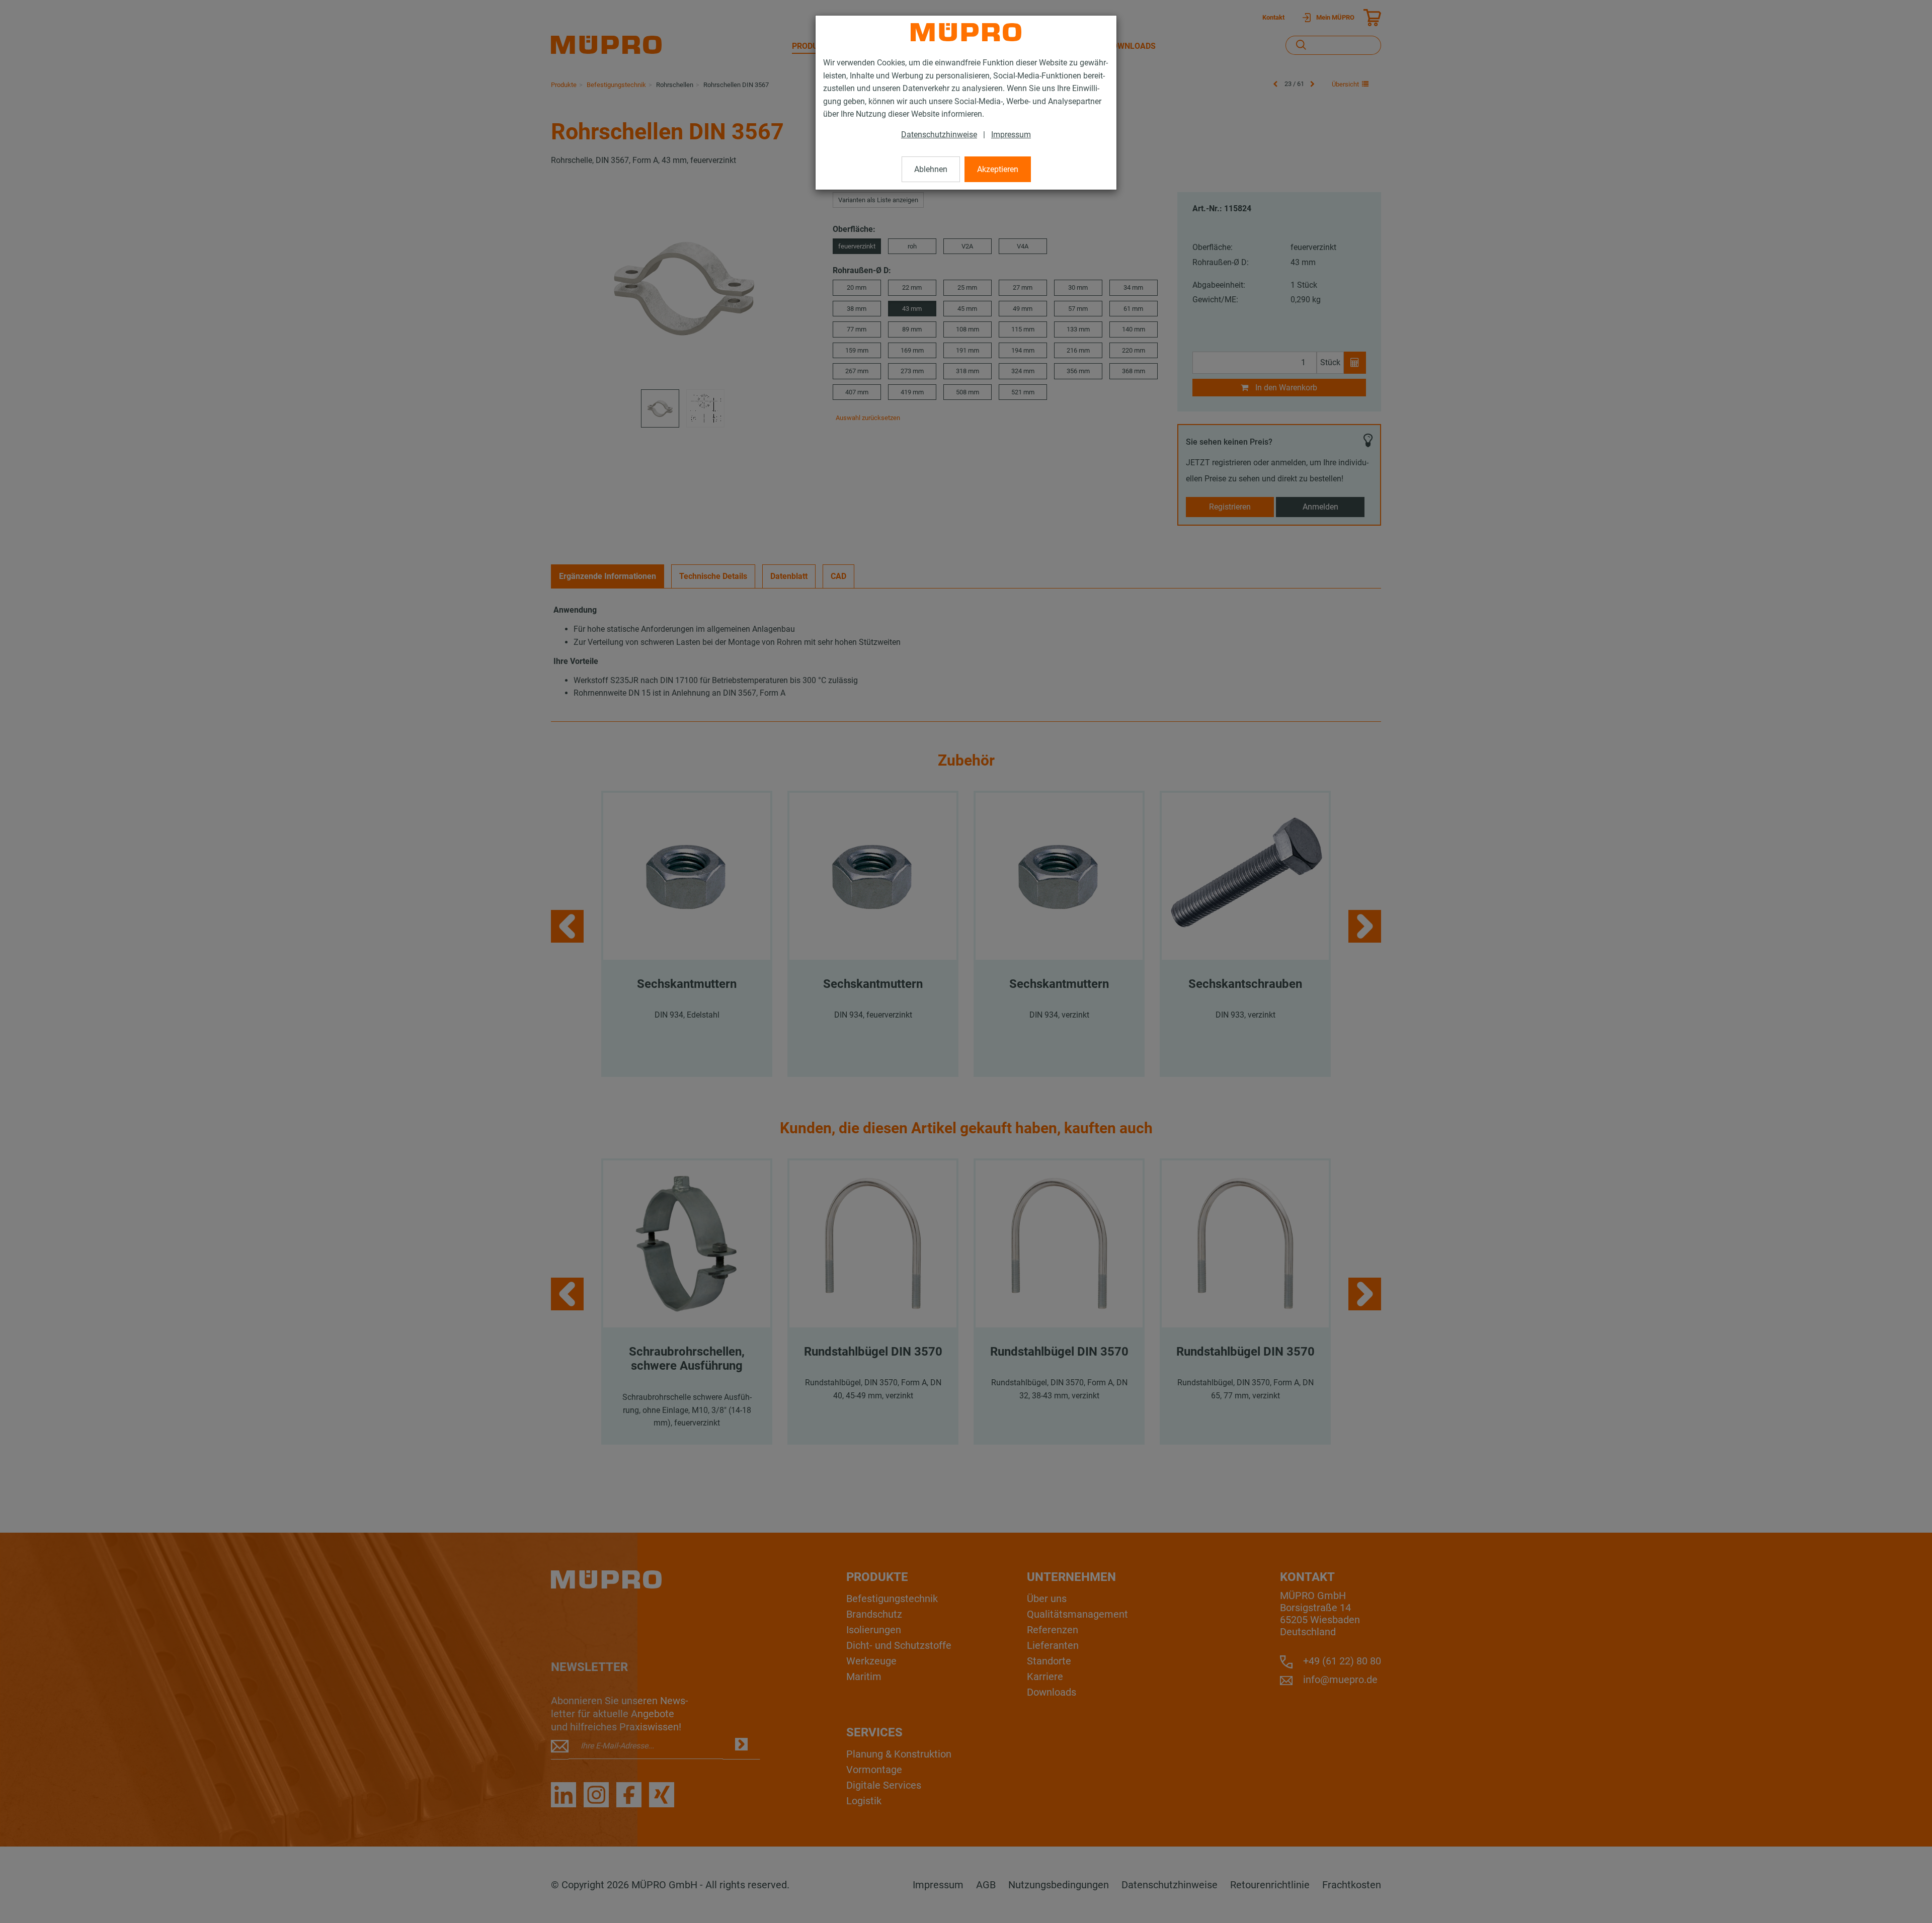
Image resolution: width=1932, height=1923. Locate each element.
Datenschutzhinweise (939, 135)
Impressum (1011, 135)
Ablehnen (931, 169)
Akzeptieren (998, 169)
